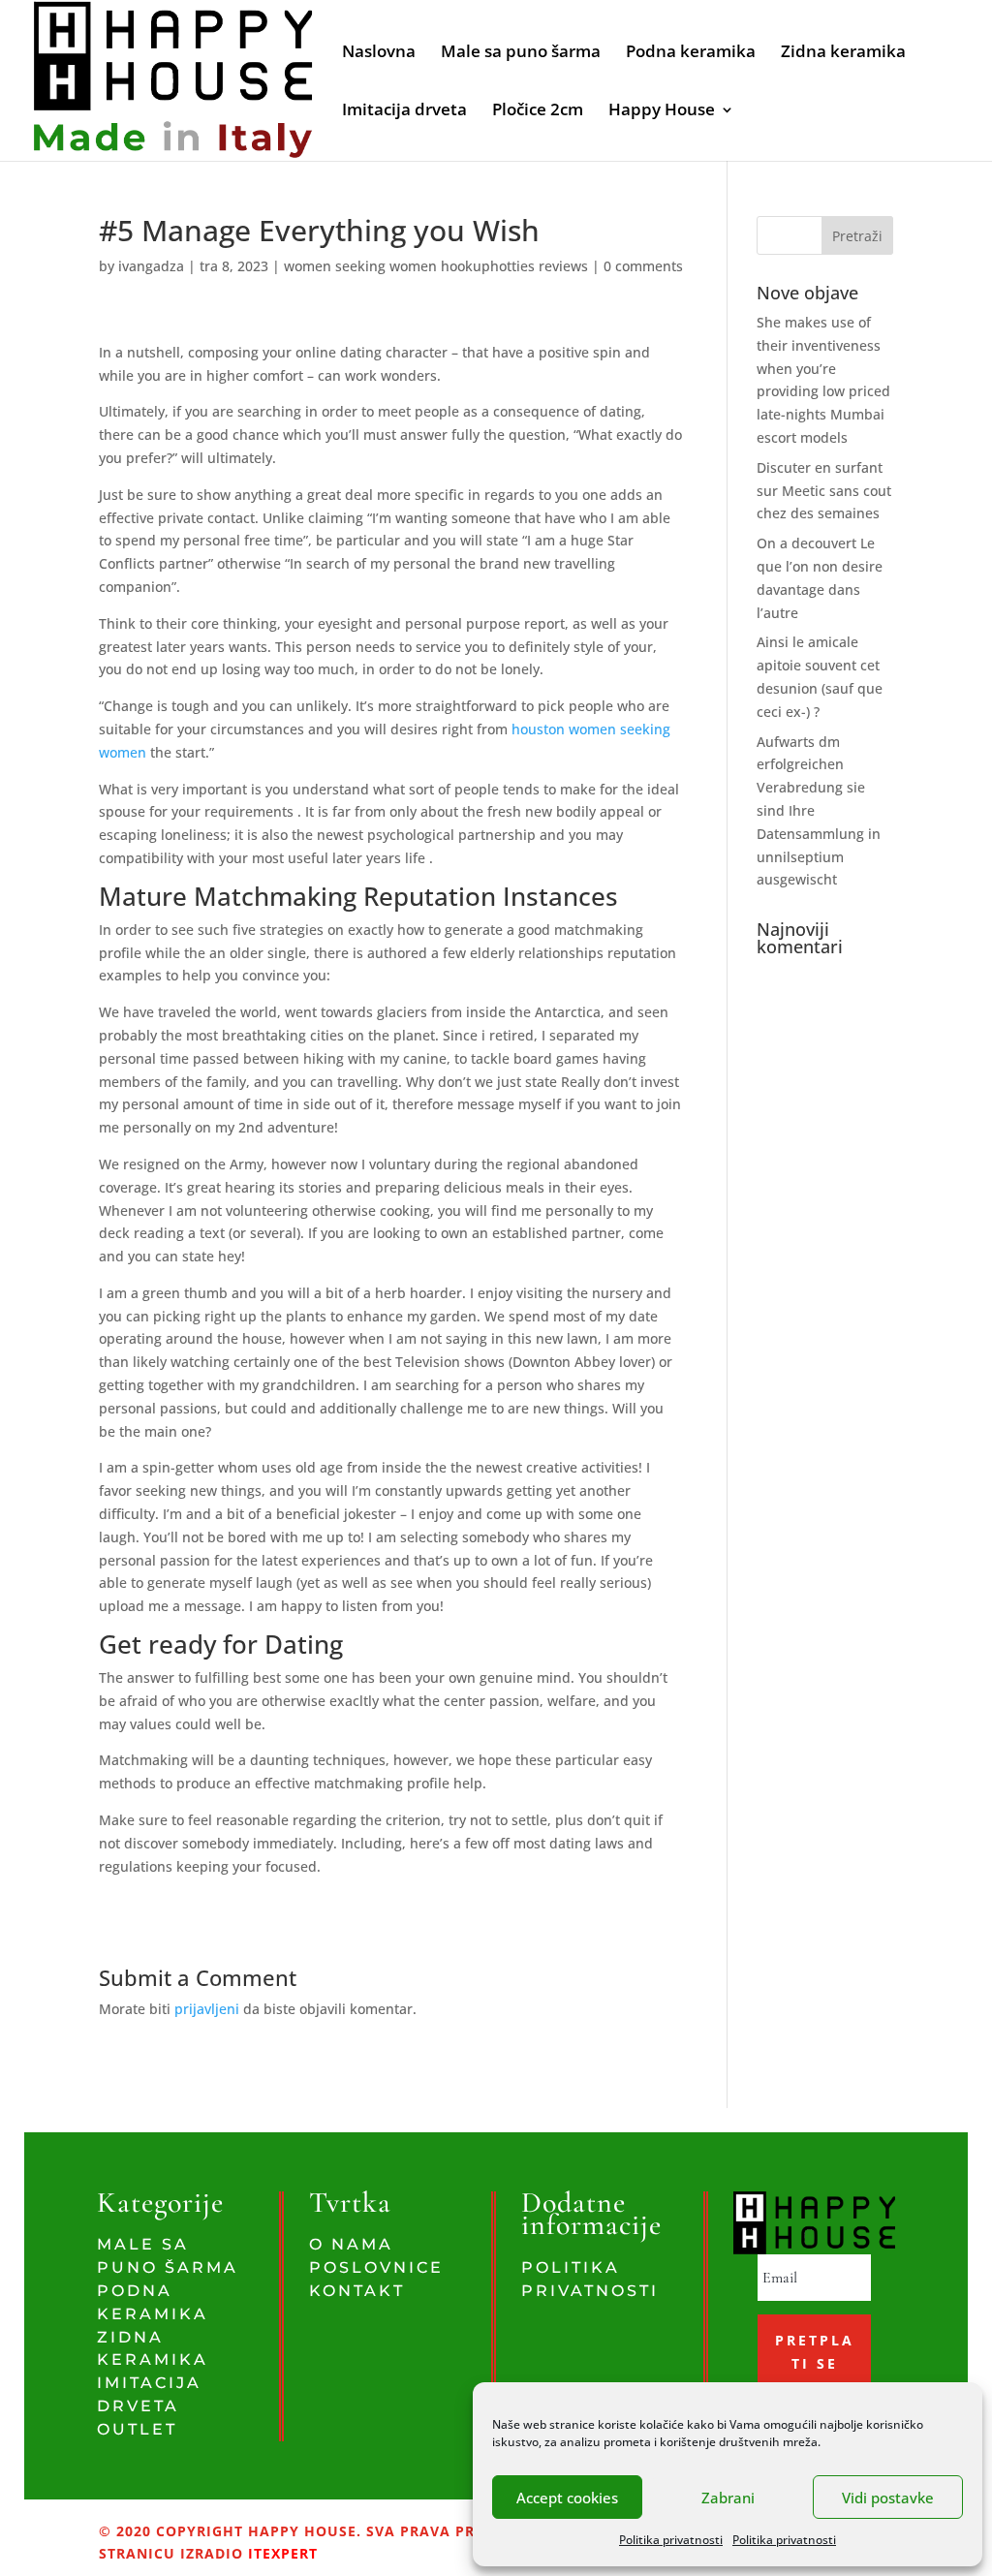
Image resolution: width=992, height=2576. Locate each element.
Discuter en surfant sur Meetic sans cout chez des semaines (824, 491)
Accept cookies (567, 2498)
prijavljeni (207, 2009)
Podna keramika (691, 53)
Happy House (662, 111)
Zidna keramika (843, 53)
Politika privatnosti (671, 2540)
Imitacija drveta (404, 111)
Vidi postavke (888, 2498)
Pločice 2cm (538, 111)
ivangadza (151, 266)
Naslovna (379, 53)
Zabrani (728, 2498)
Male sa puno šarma (521, 53)
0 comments (643, 266)
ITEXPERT (280, 2553)
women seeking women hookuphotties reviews (436, 266)
